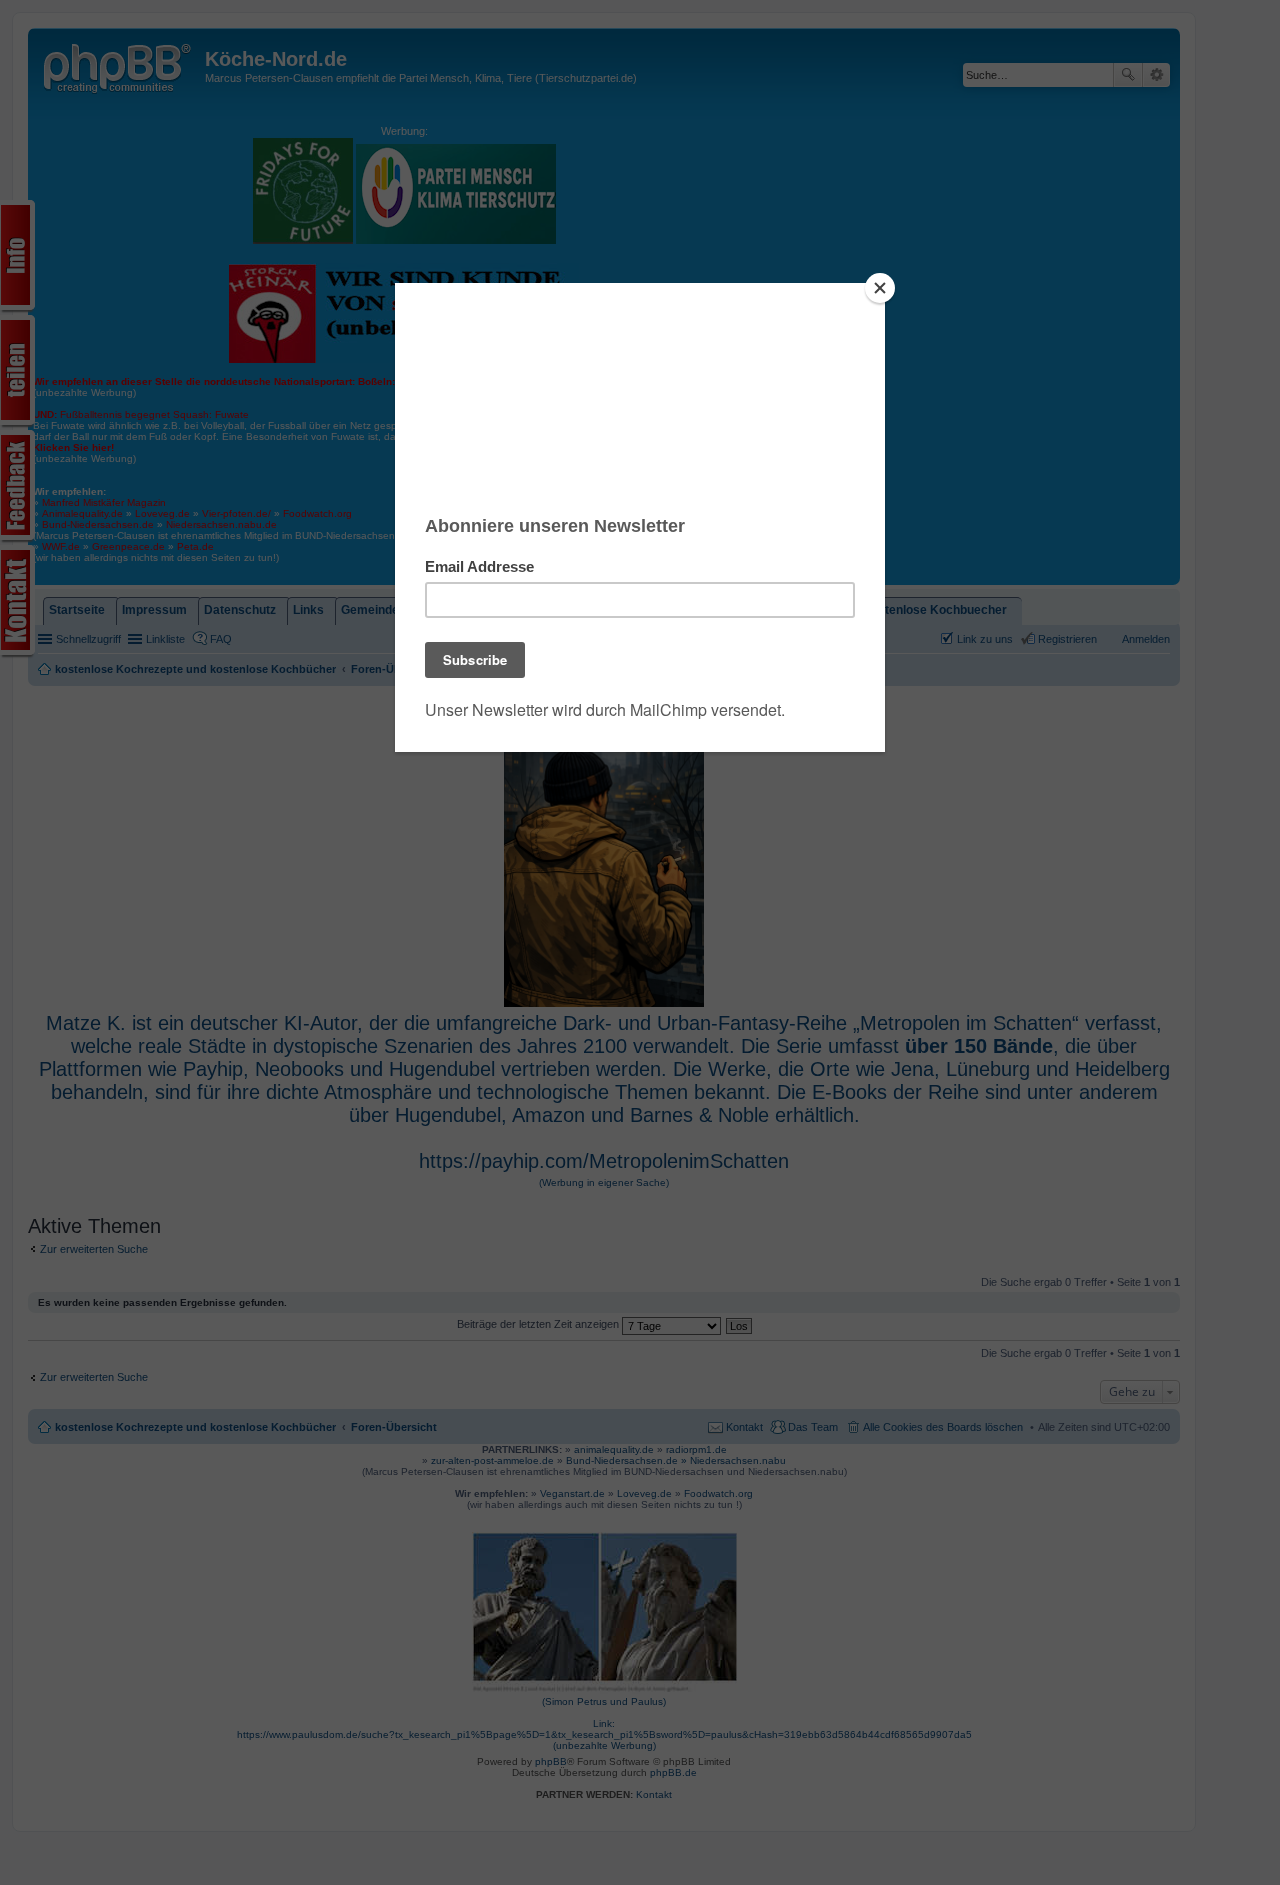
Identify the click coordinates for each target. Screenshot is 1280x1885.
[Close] (880, 288)
